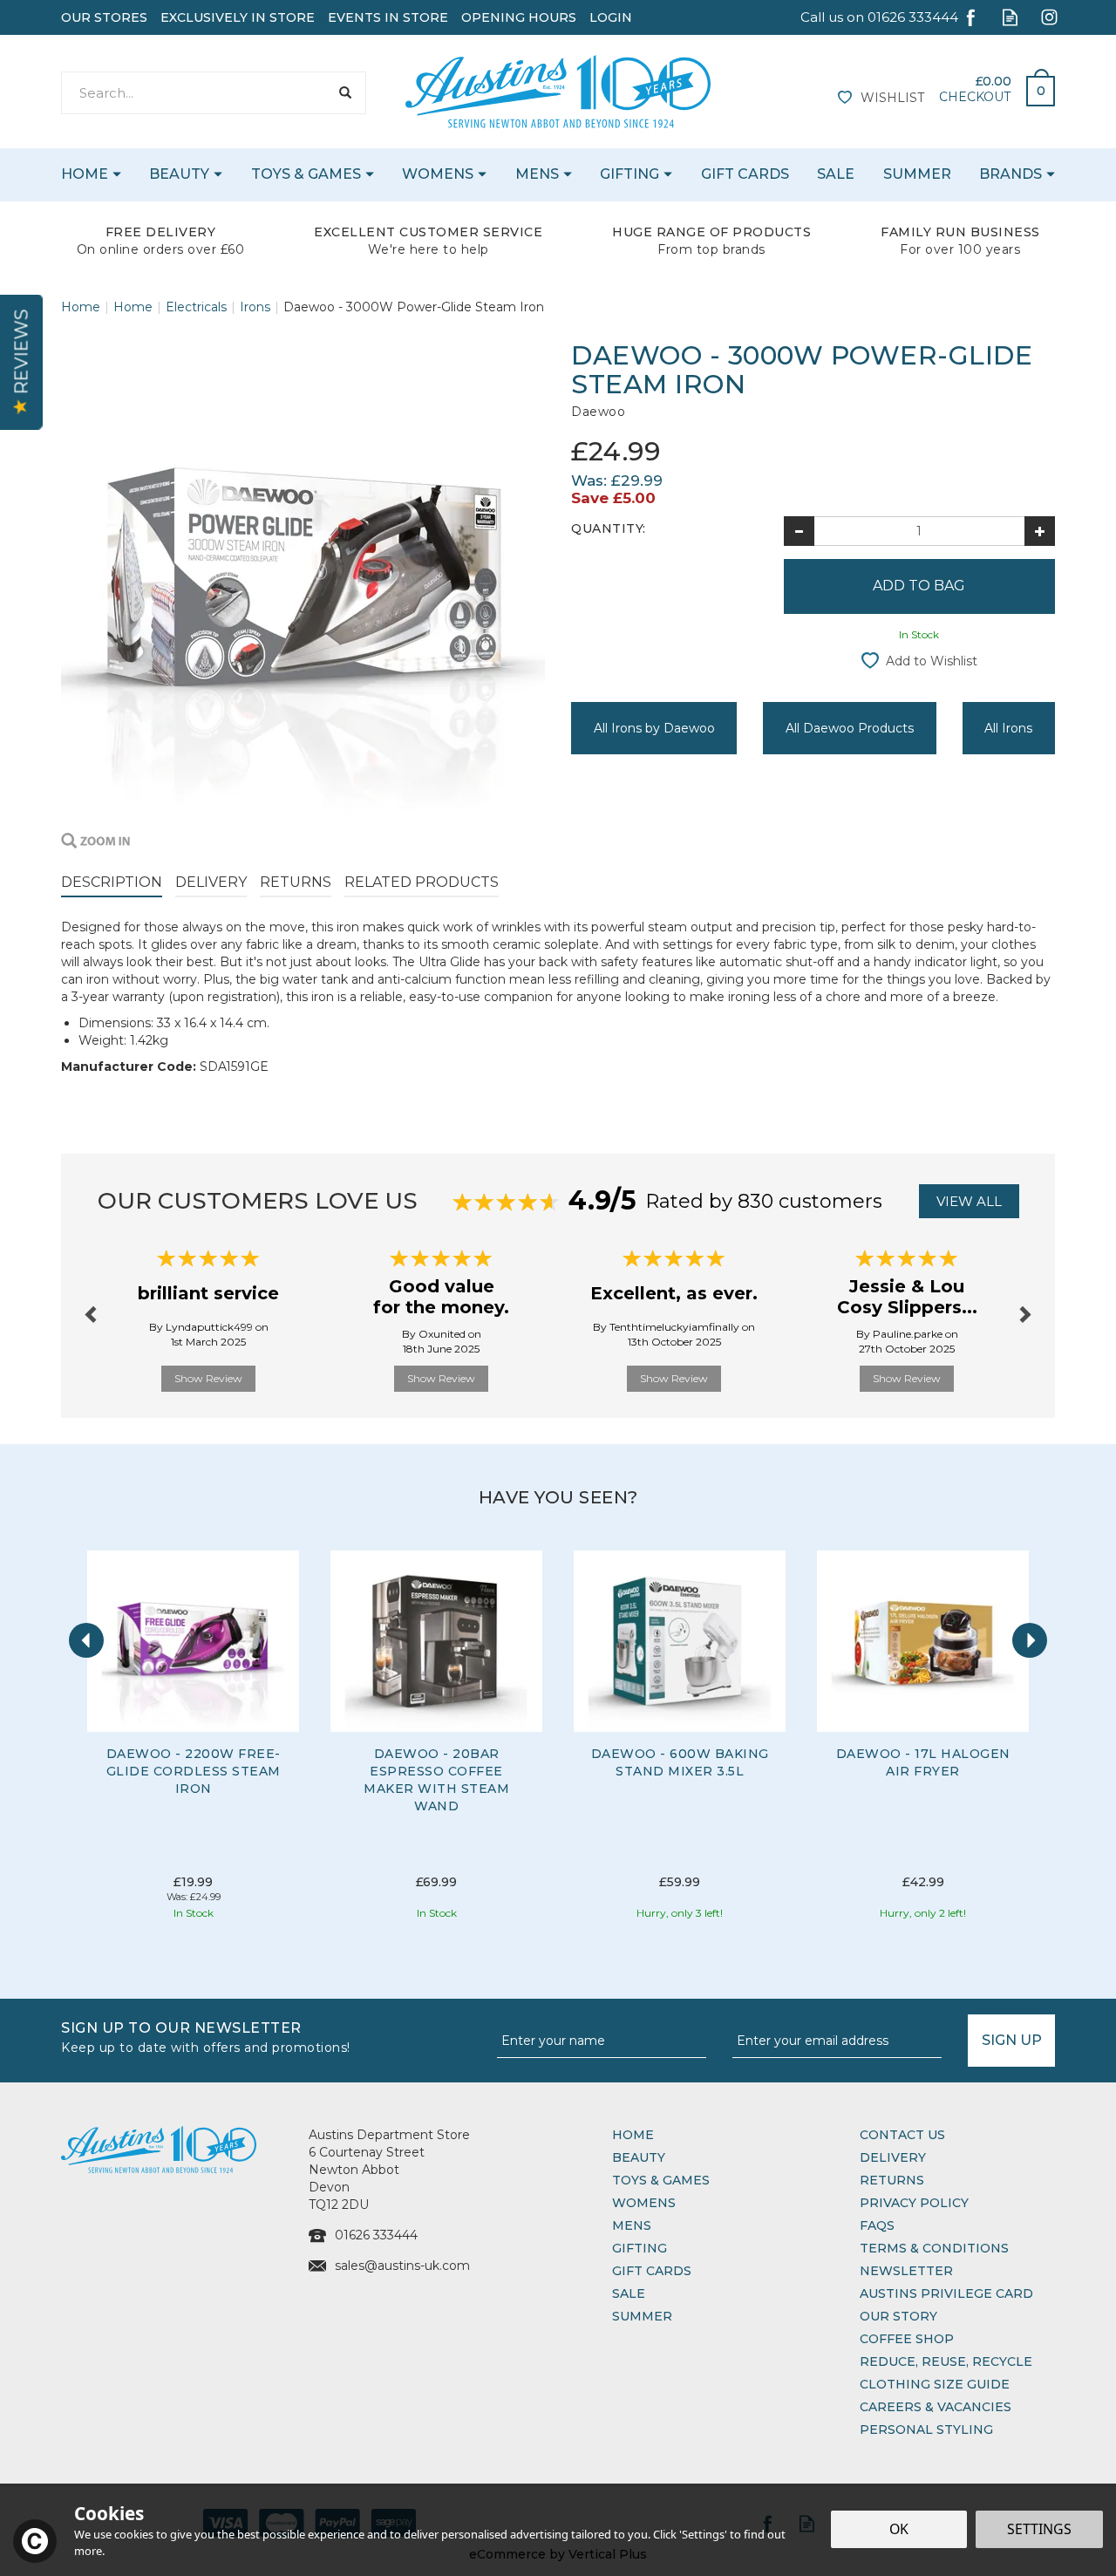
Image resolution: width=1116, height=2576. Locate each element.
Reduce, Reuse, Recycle (946, 2361)
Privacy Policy (914, 2203)
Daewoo (598, 412)
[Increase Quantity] (1040, 531)
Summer (642, 2316)
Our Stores (104, 17)
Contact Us (902, 2135)
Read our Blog (1010, 17)
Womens (644, 2203)
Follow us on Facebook (971, 17)
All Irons (1008, 728)
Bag (1034, 86)
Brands (1011, 174)
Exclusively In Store (238, 17)
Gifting (640, 2248)
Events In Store (388, 17)
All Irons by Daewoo (654, 728)
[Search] (345, 93)
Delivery (211, 882)
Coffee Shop (907, 2339)
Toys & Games (661, 2180)
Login (611, 17)
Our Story (898, 2316)
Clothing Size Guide (935, 2384)
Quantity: (609, 528)
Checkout (975, 97)
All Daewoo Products (850, 728)
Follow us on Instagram (1049, 17)
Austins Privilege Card (946, 2293)
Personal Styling (926, 2429)
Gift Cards (652, 2271)
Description (112, 882)
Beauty (639, 2157)
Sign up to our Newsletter (206, 2036)
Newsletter (906, 2271)
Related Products (422, 882)
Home (633, 2135)
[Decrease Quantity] (799, 531)
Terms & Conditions (934, 2248)
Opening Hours (519, 17)
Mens (632, 2225)
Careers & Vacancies (936, 2407)
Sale (629, 2293)
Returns (296, 882)
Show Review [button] (208, 1378)
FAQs (877, 2225)
